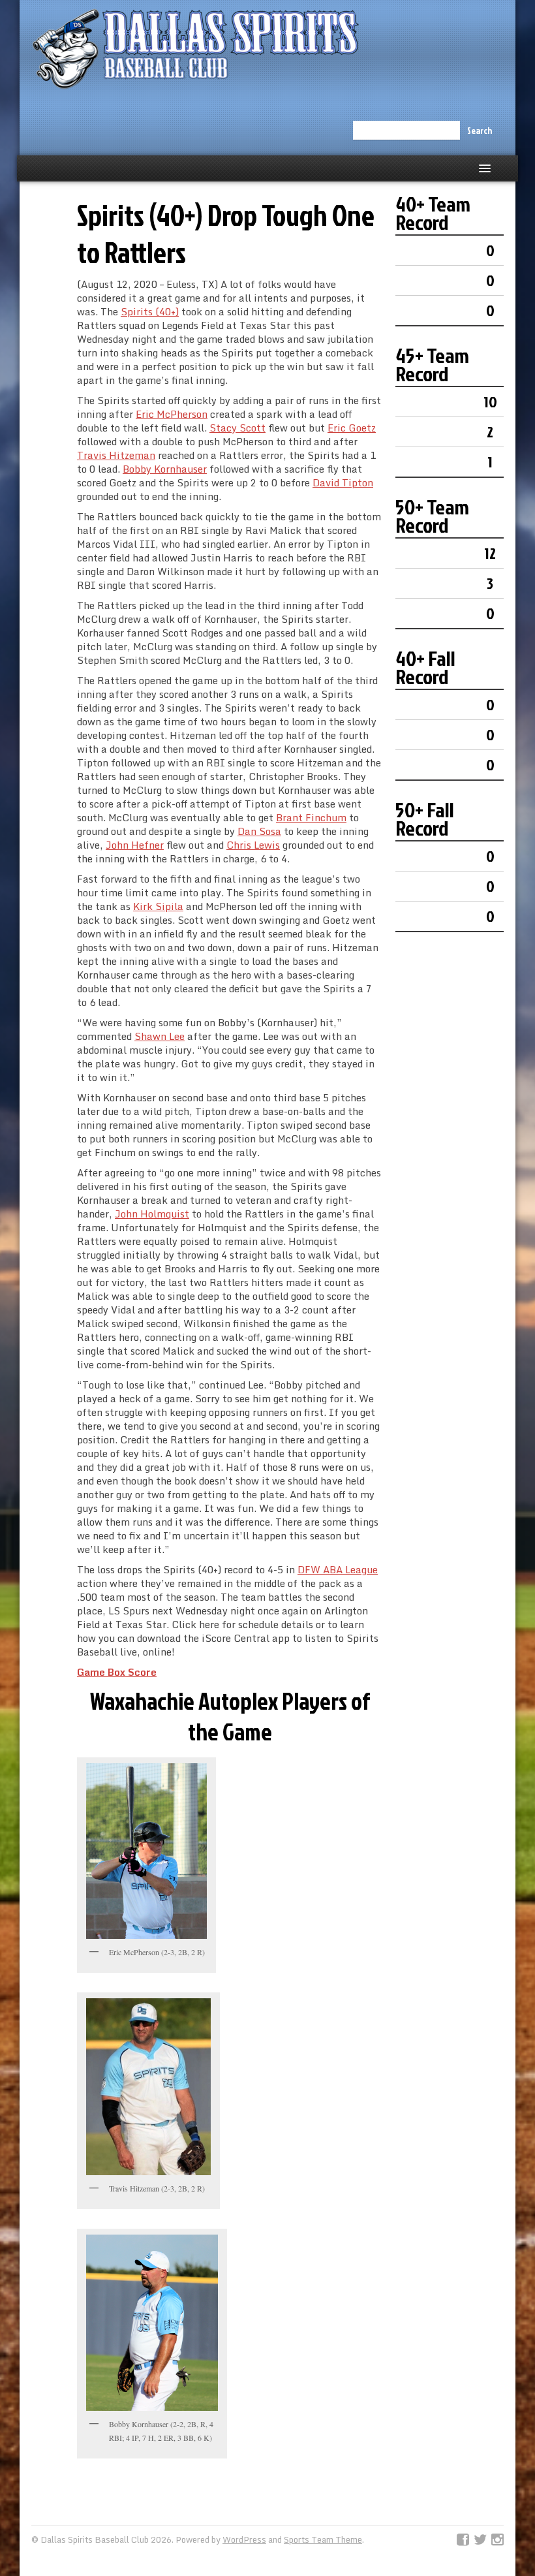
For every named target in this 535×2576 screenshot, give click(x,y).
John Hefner (135, 845)
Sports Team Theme (323, 2539)
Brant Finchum (311, 817)
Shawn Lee (160, 1036)
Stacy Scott (237, 428)
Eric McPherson (172, 414)
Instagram (497, 2540)
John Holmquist (152, 1214)
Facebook (463, 2540)
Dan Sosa (259, 831)
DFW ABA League (338, 1569)
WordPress (244, 2539)
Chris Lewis (253, 845)
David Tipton (343, 482)
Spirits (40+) (150, 311)
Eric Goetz (352, 428)
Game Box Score (117, 1672)
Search (480, 130)
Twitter (480, 2540)
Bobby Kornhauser (165, 469)
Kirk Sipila (158, 906)
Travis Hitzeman (116, 455)
